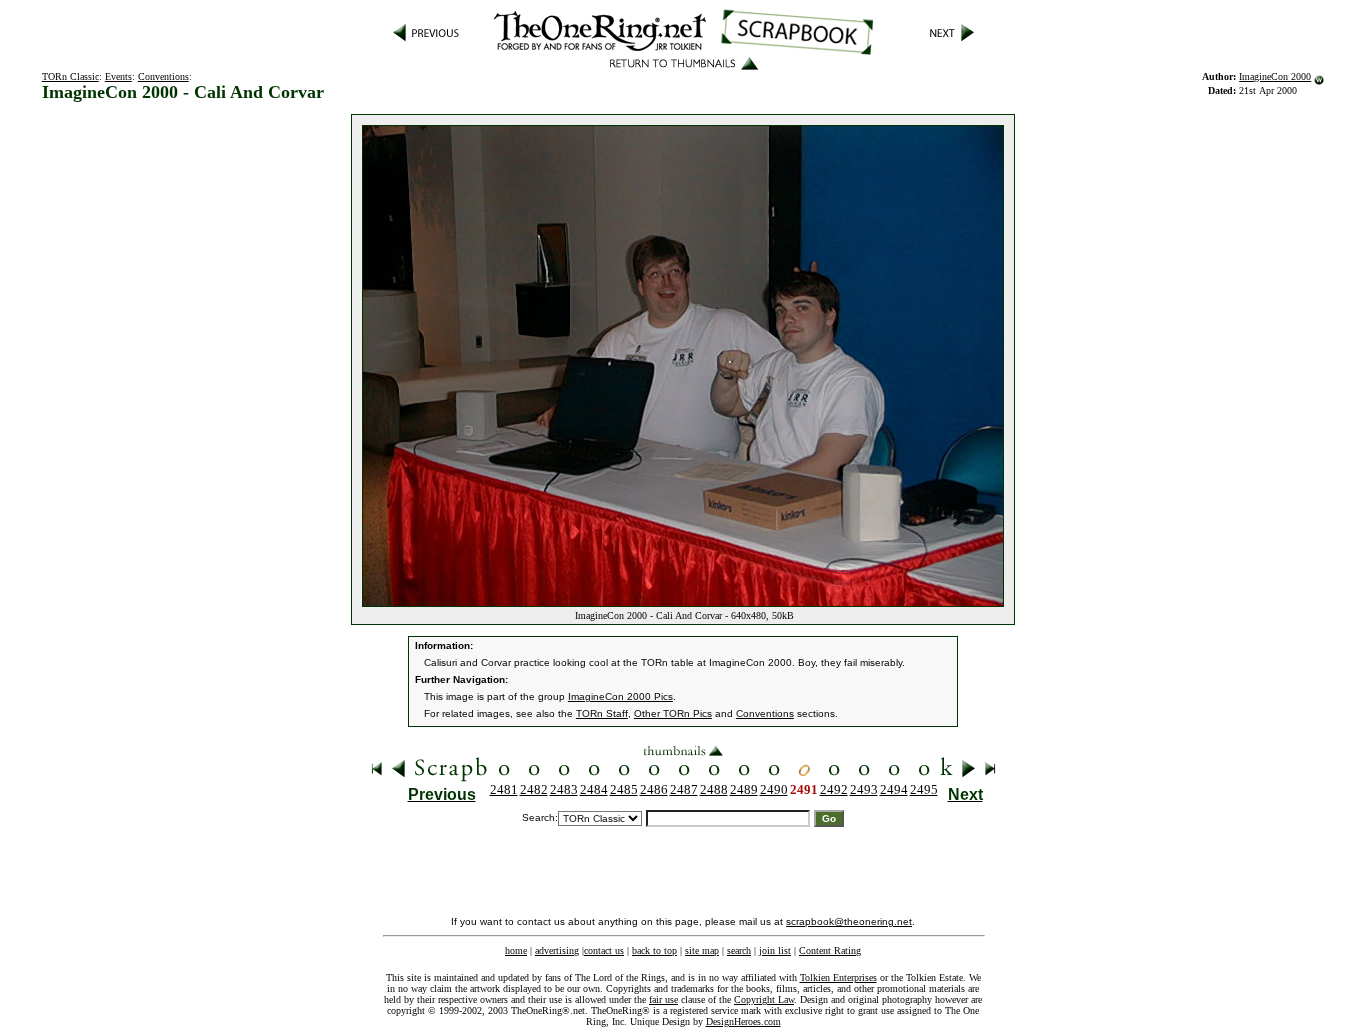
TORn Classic (70, 76)
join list (775, 950)
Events (118, 76)
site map (702, 950)
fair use (663, 999)
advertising (557, 950)
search (739, 950)
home (516, 950)
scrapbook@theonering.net (849, 921)
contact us (604, 950)
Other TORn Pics (673, 713)
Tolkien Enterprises (838, 977)
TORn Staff (602, 713)
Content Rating (830, 950)
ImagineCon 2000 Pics (620, 696)
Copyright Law (764, 999)
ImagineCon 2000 (1275, 76)
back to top (654, 950)
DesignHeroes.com (743, 1021)
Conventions (163, 76)
